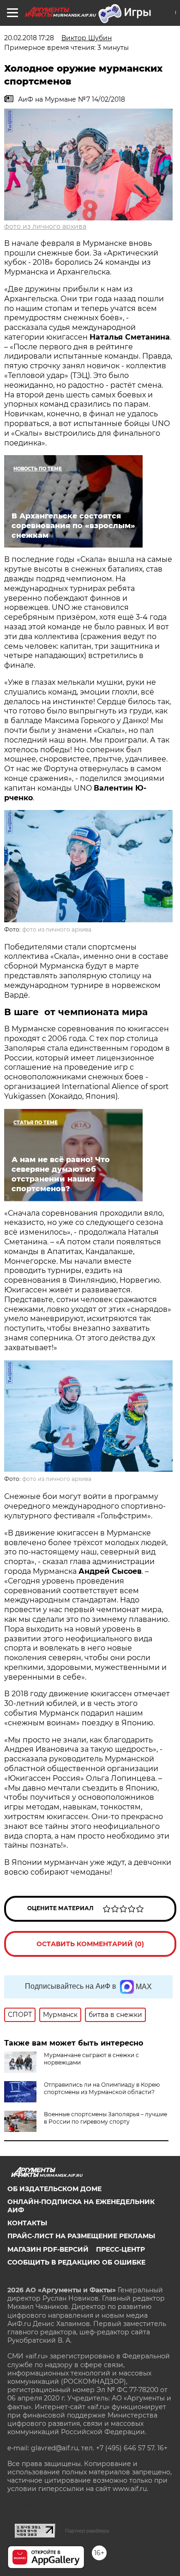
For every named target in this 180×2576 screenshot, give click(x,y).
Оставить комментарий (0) (90, 1944)
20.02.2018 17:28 (29, 38)
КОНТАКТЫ (27, 2223)
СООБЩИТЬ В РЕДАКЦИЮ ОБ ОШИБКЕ (76, 2262)
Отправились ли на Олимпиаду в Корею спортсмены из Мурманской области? (102, 2088)
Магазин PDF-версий (48, 2249)
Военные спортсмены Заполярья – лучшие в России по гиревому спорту (105, 2118)
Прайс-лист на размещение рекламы (81, 2236)
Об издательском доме (54, 2189)
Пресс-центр (120, 2249)
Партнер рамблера (87, 2531)
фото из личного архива (45, 226)
